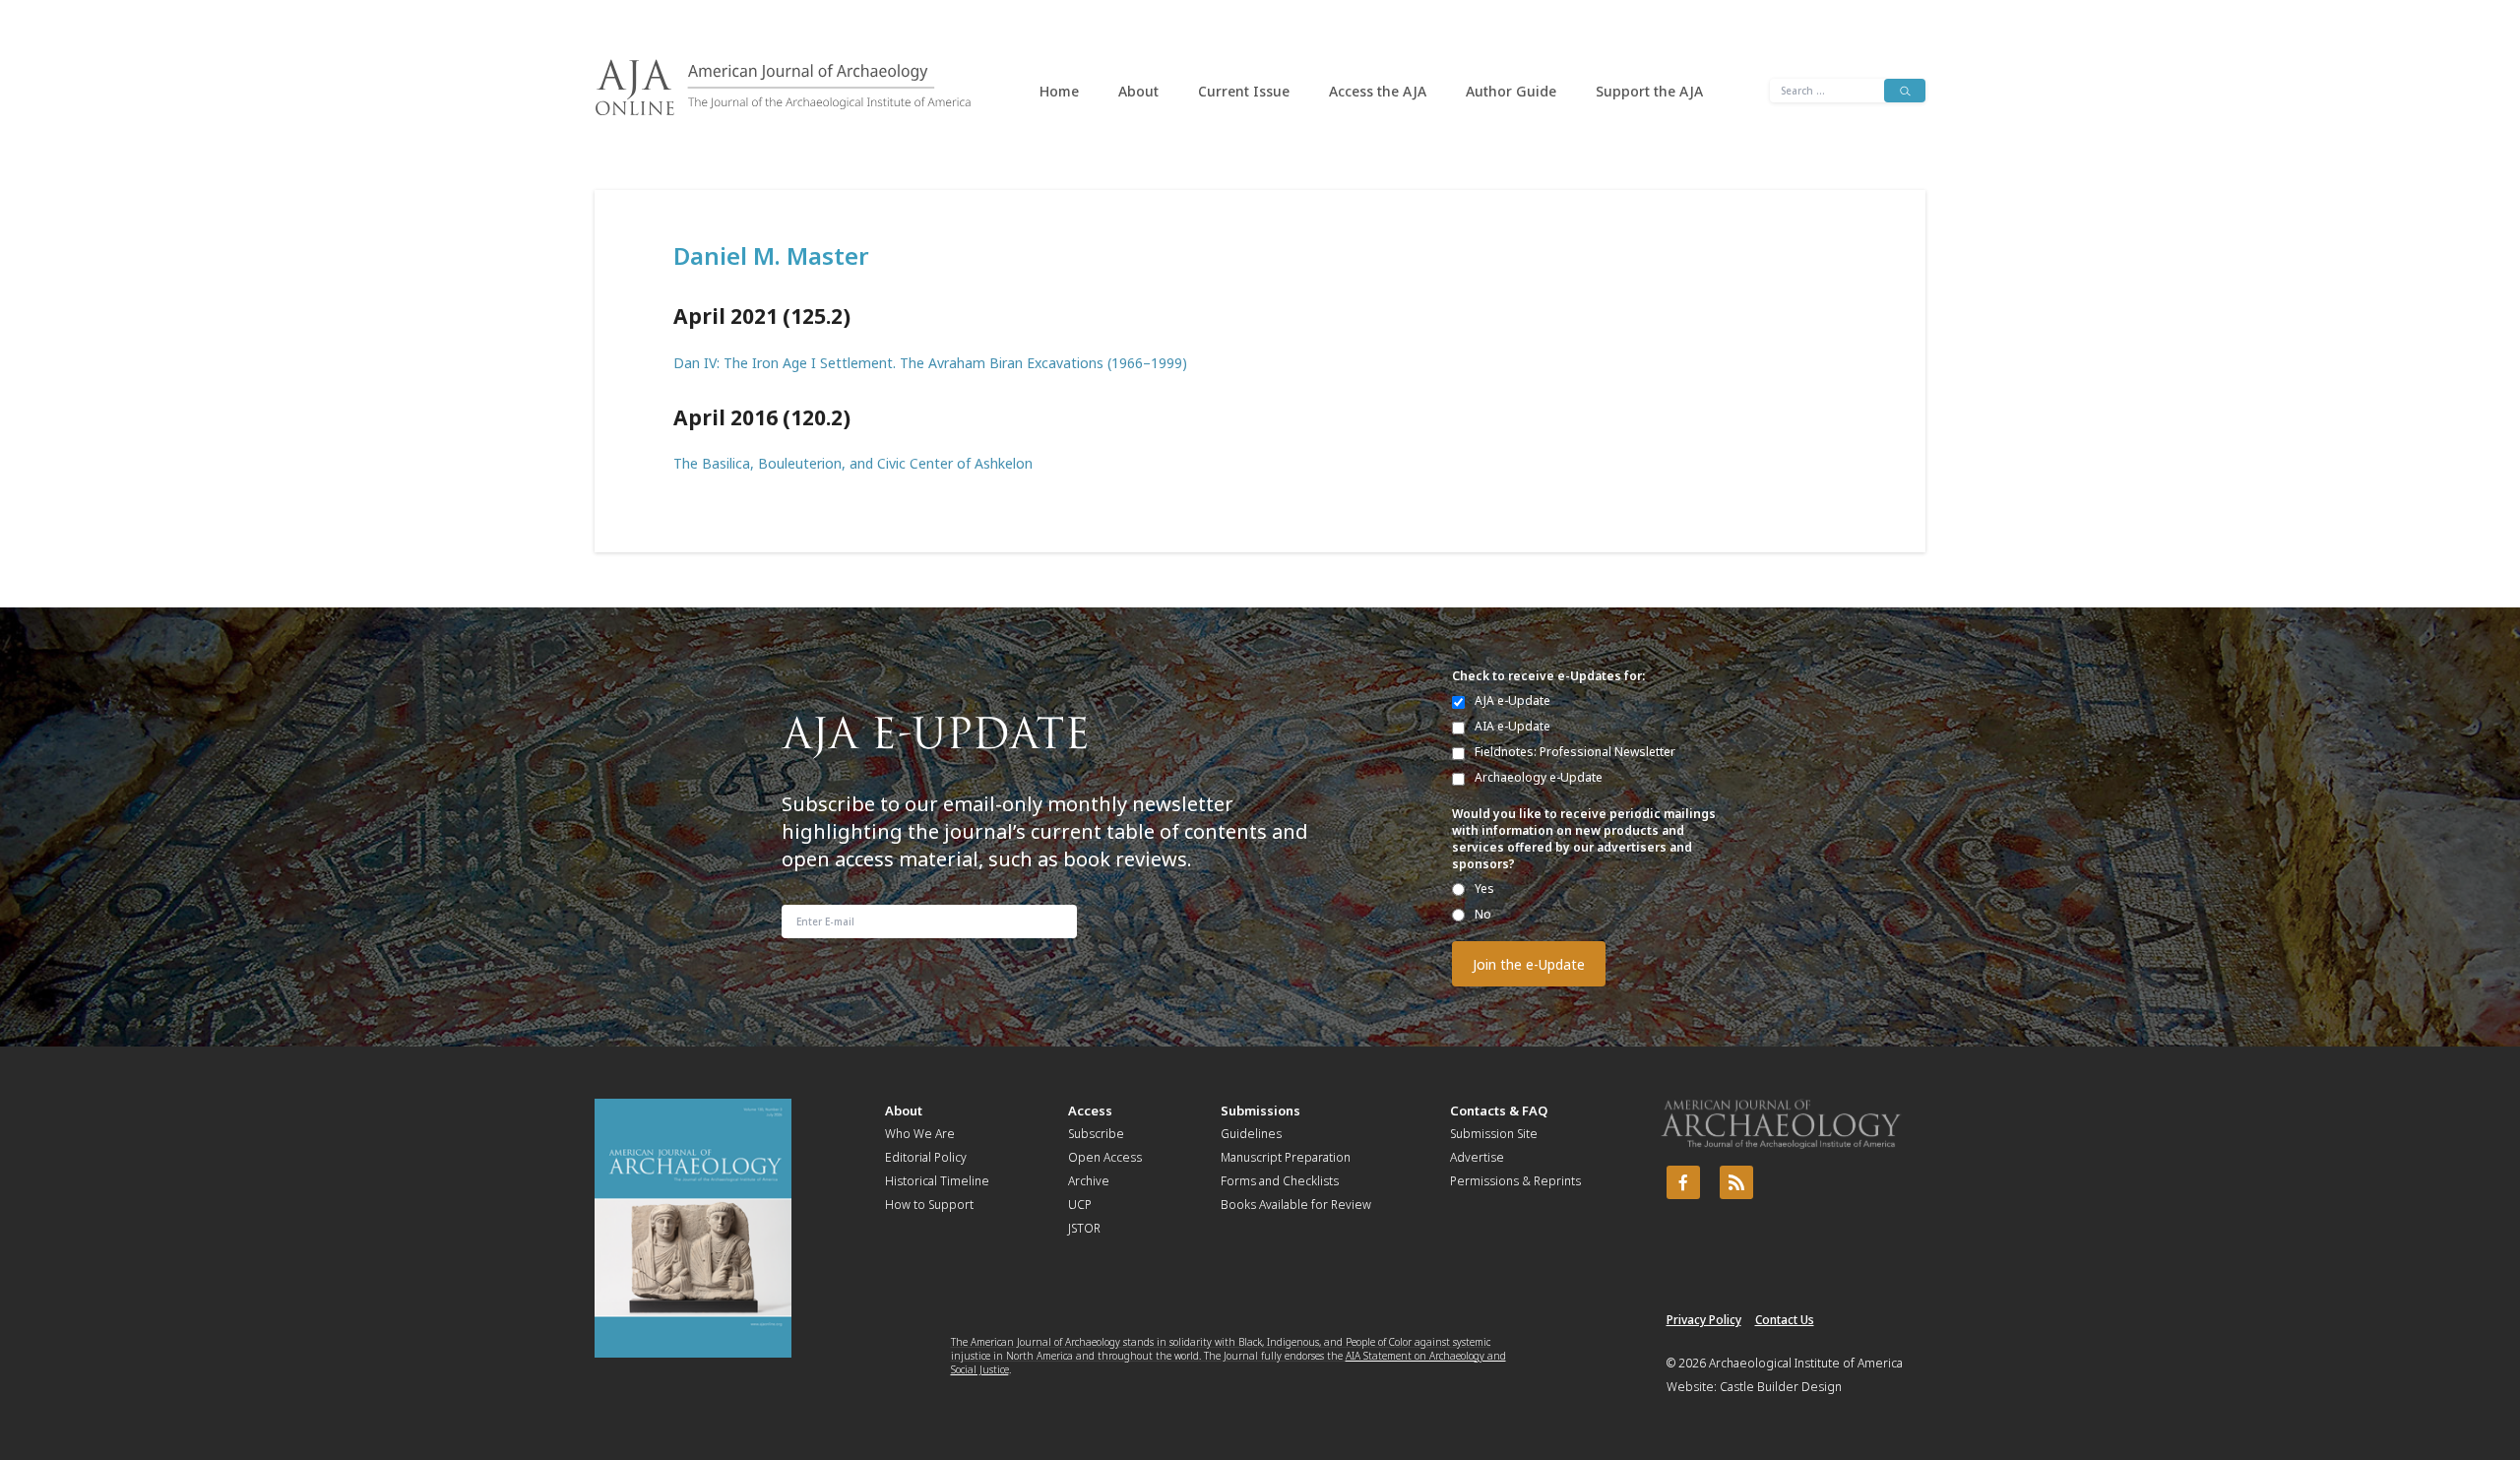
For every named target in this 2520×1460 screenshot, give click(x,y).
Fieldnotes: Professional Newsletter (1575, 752)
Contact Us (1785, 1320)
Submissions (1260, 1111)
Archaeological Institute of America (1806, 1363)
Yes (1484, 889)
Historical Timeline (937, 1181)
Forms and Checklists (1280, 1181)
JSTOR (1084, 1228)
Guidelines (1251, 1134)
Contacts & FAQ (1499, 1111)
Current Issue (1244, 91)
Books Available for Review (1296, 1205)
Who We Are (920, 1134)
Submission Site (1494, 1134)
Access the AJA (1378, 91)
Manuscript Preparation (1286, 1157)
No (1483, 914)
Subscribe (1096, 1134)
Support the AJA (1649, 91)
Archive (1089, 1181)
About (1138, 91)
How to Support (929, 1205)
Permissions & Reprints (1515, 1181)
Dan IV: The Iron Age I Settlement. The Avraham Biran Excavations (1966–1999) (930, 363)
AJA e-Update (1512, 700)
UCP (1080, 1205)
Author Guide (1511, 91)
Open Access (1105, 1157)
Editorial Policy (926, 1157)
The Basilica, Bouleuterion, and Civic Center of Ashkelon (853, 463)
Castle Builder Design (1781, 1387)
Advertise (1477, 1157)
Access (1090, 1111)
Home (1059, 91)
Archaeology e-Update (1539, 777)
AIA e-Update (1512, 726)
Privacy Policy (1704, 1320)
